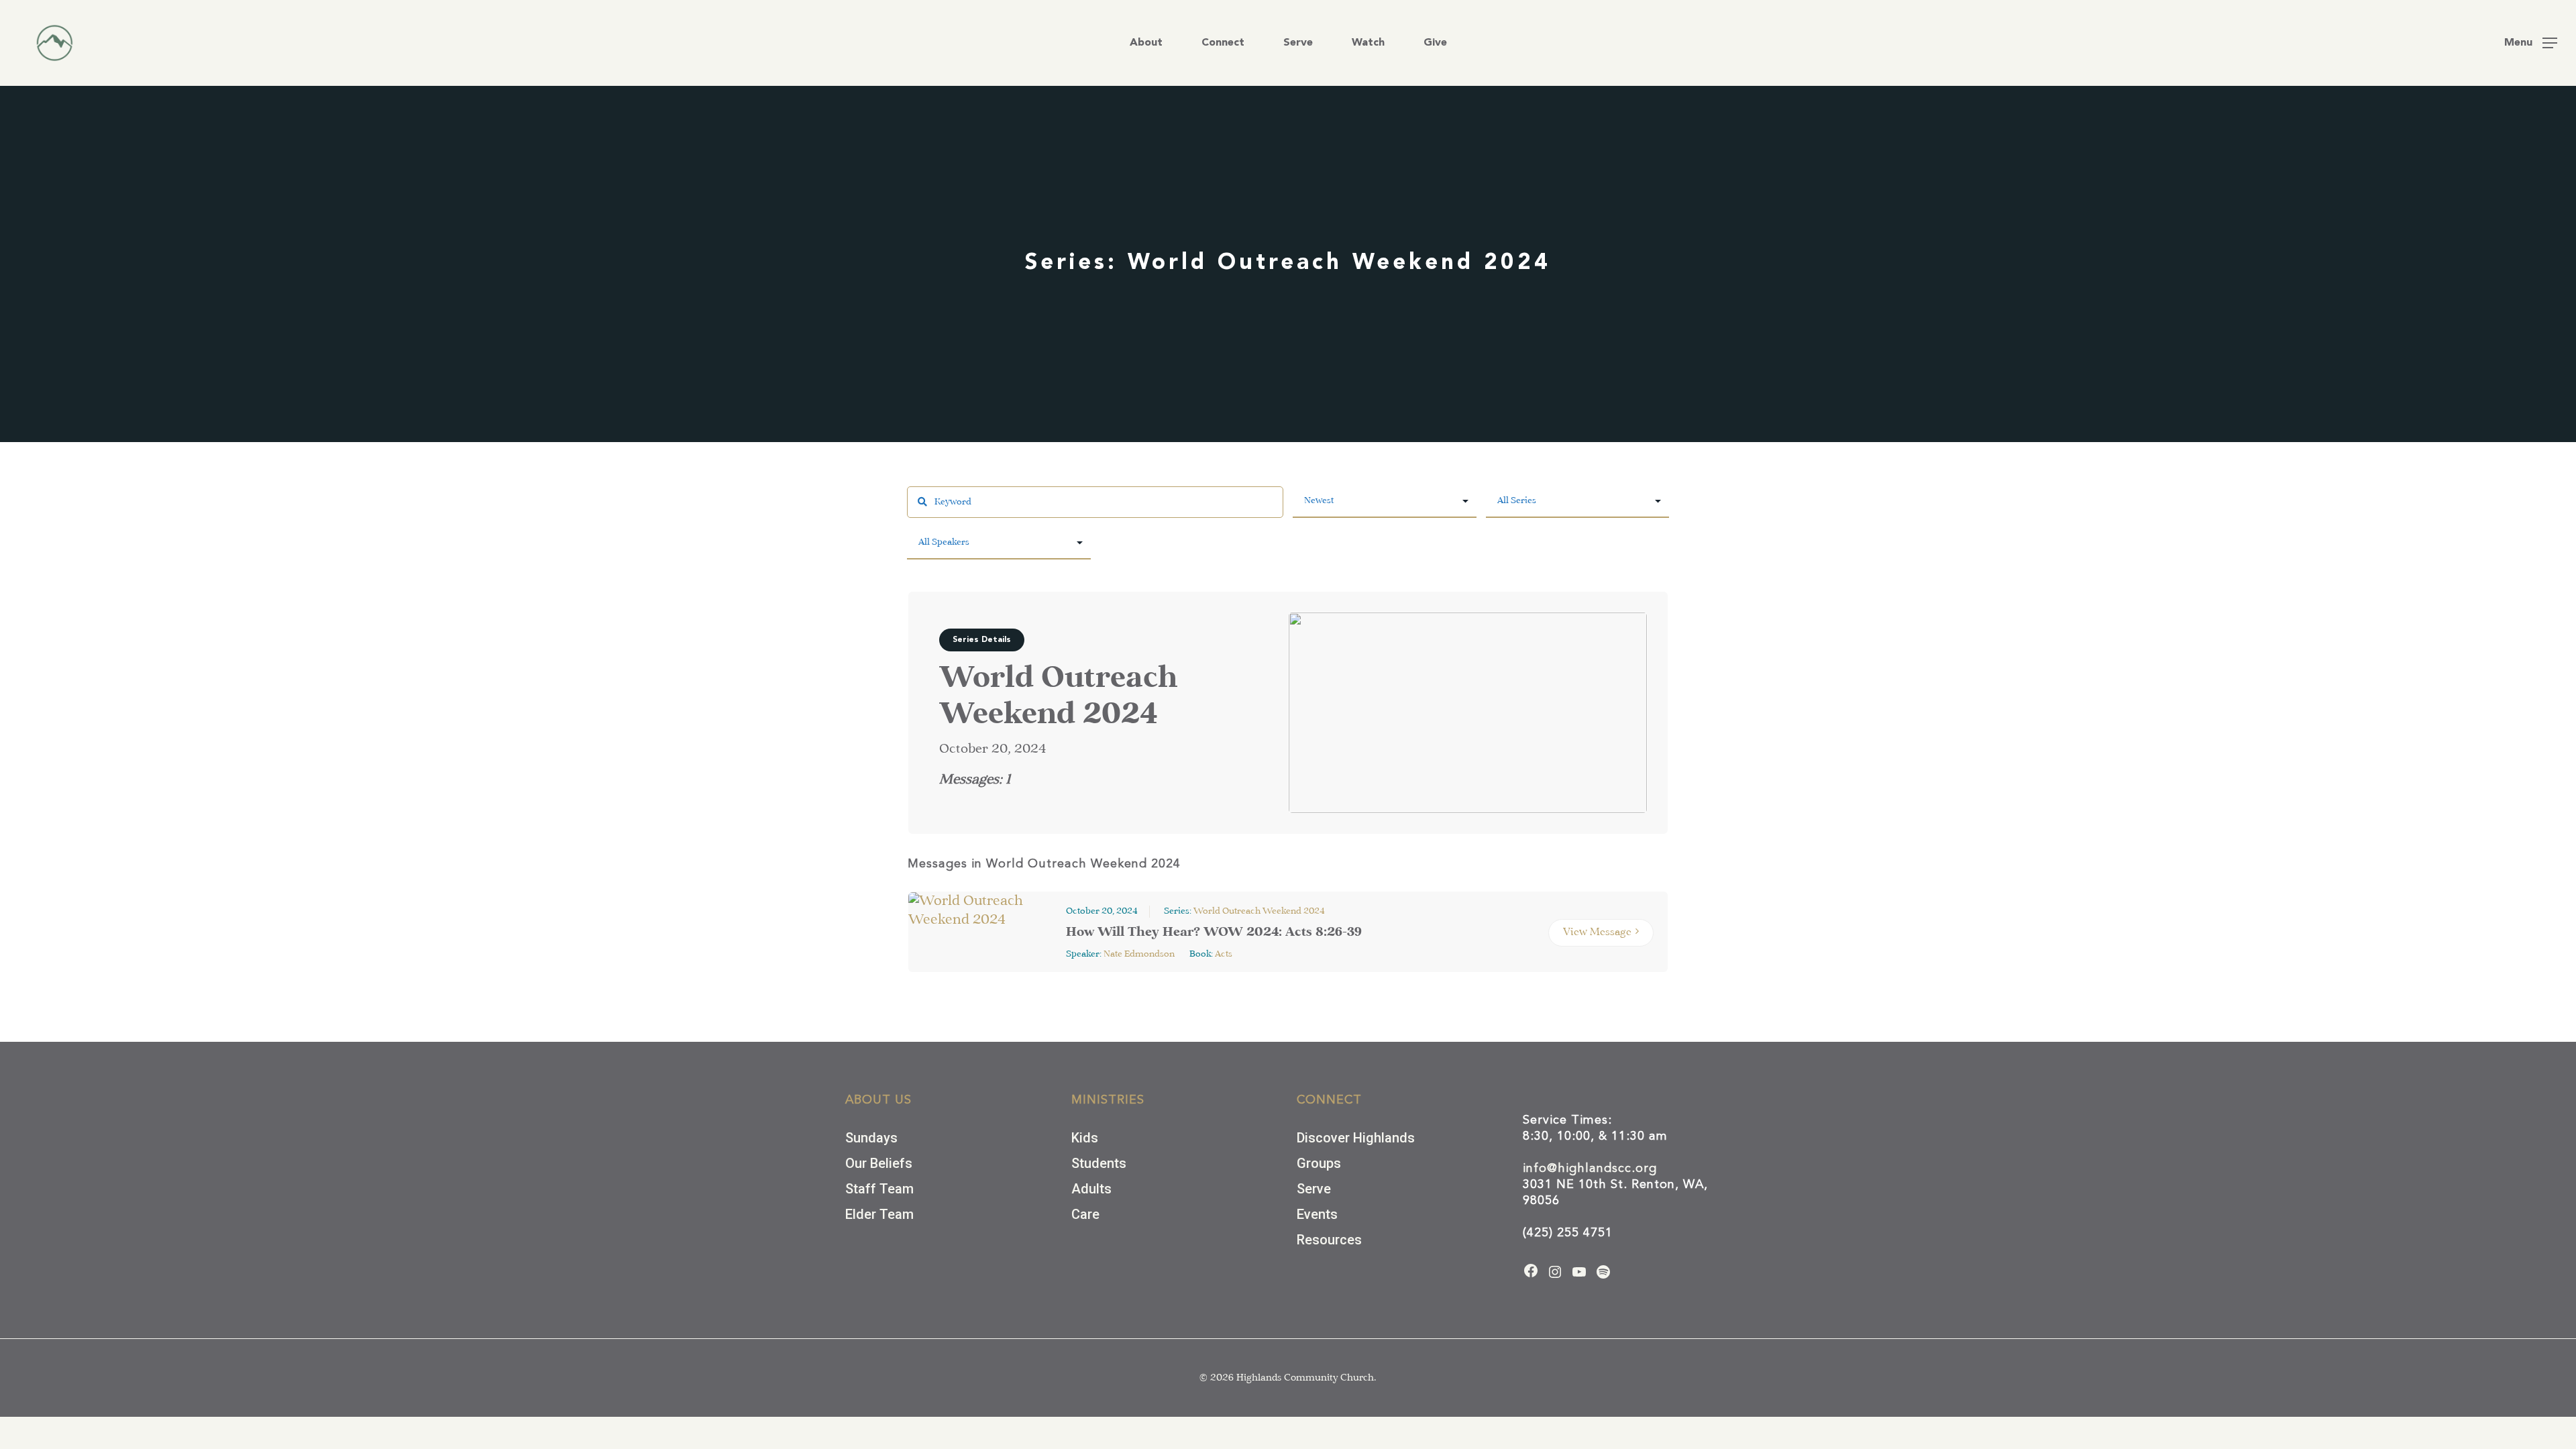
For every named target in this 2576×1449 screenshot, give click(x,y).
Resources (1329, 1240)
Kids (1085, 1138)
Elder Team (879, 1214)
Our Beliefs (879, 1163)
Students (1099, 1163)
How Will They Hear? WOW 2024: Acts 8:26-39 (1214, 933)
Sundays (871, 1138)
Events (1317, 1214)
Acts (1224, 954)
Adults (1091, 1189)
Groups (1319, 1163)
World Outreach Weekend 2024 (1259, 911)
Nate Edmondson (1139, 954)
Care (1085, 1214)
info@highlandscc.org (1590, 1169)
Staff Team (879, 1189)
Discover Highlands (1356, 1138)
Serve (1314, 1189)
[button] (2531, 43)
